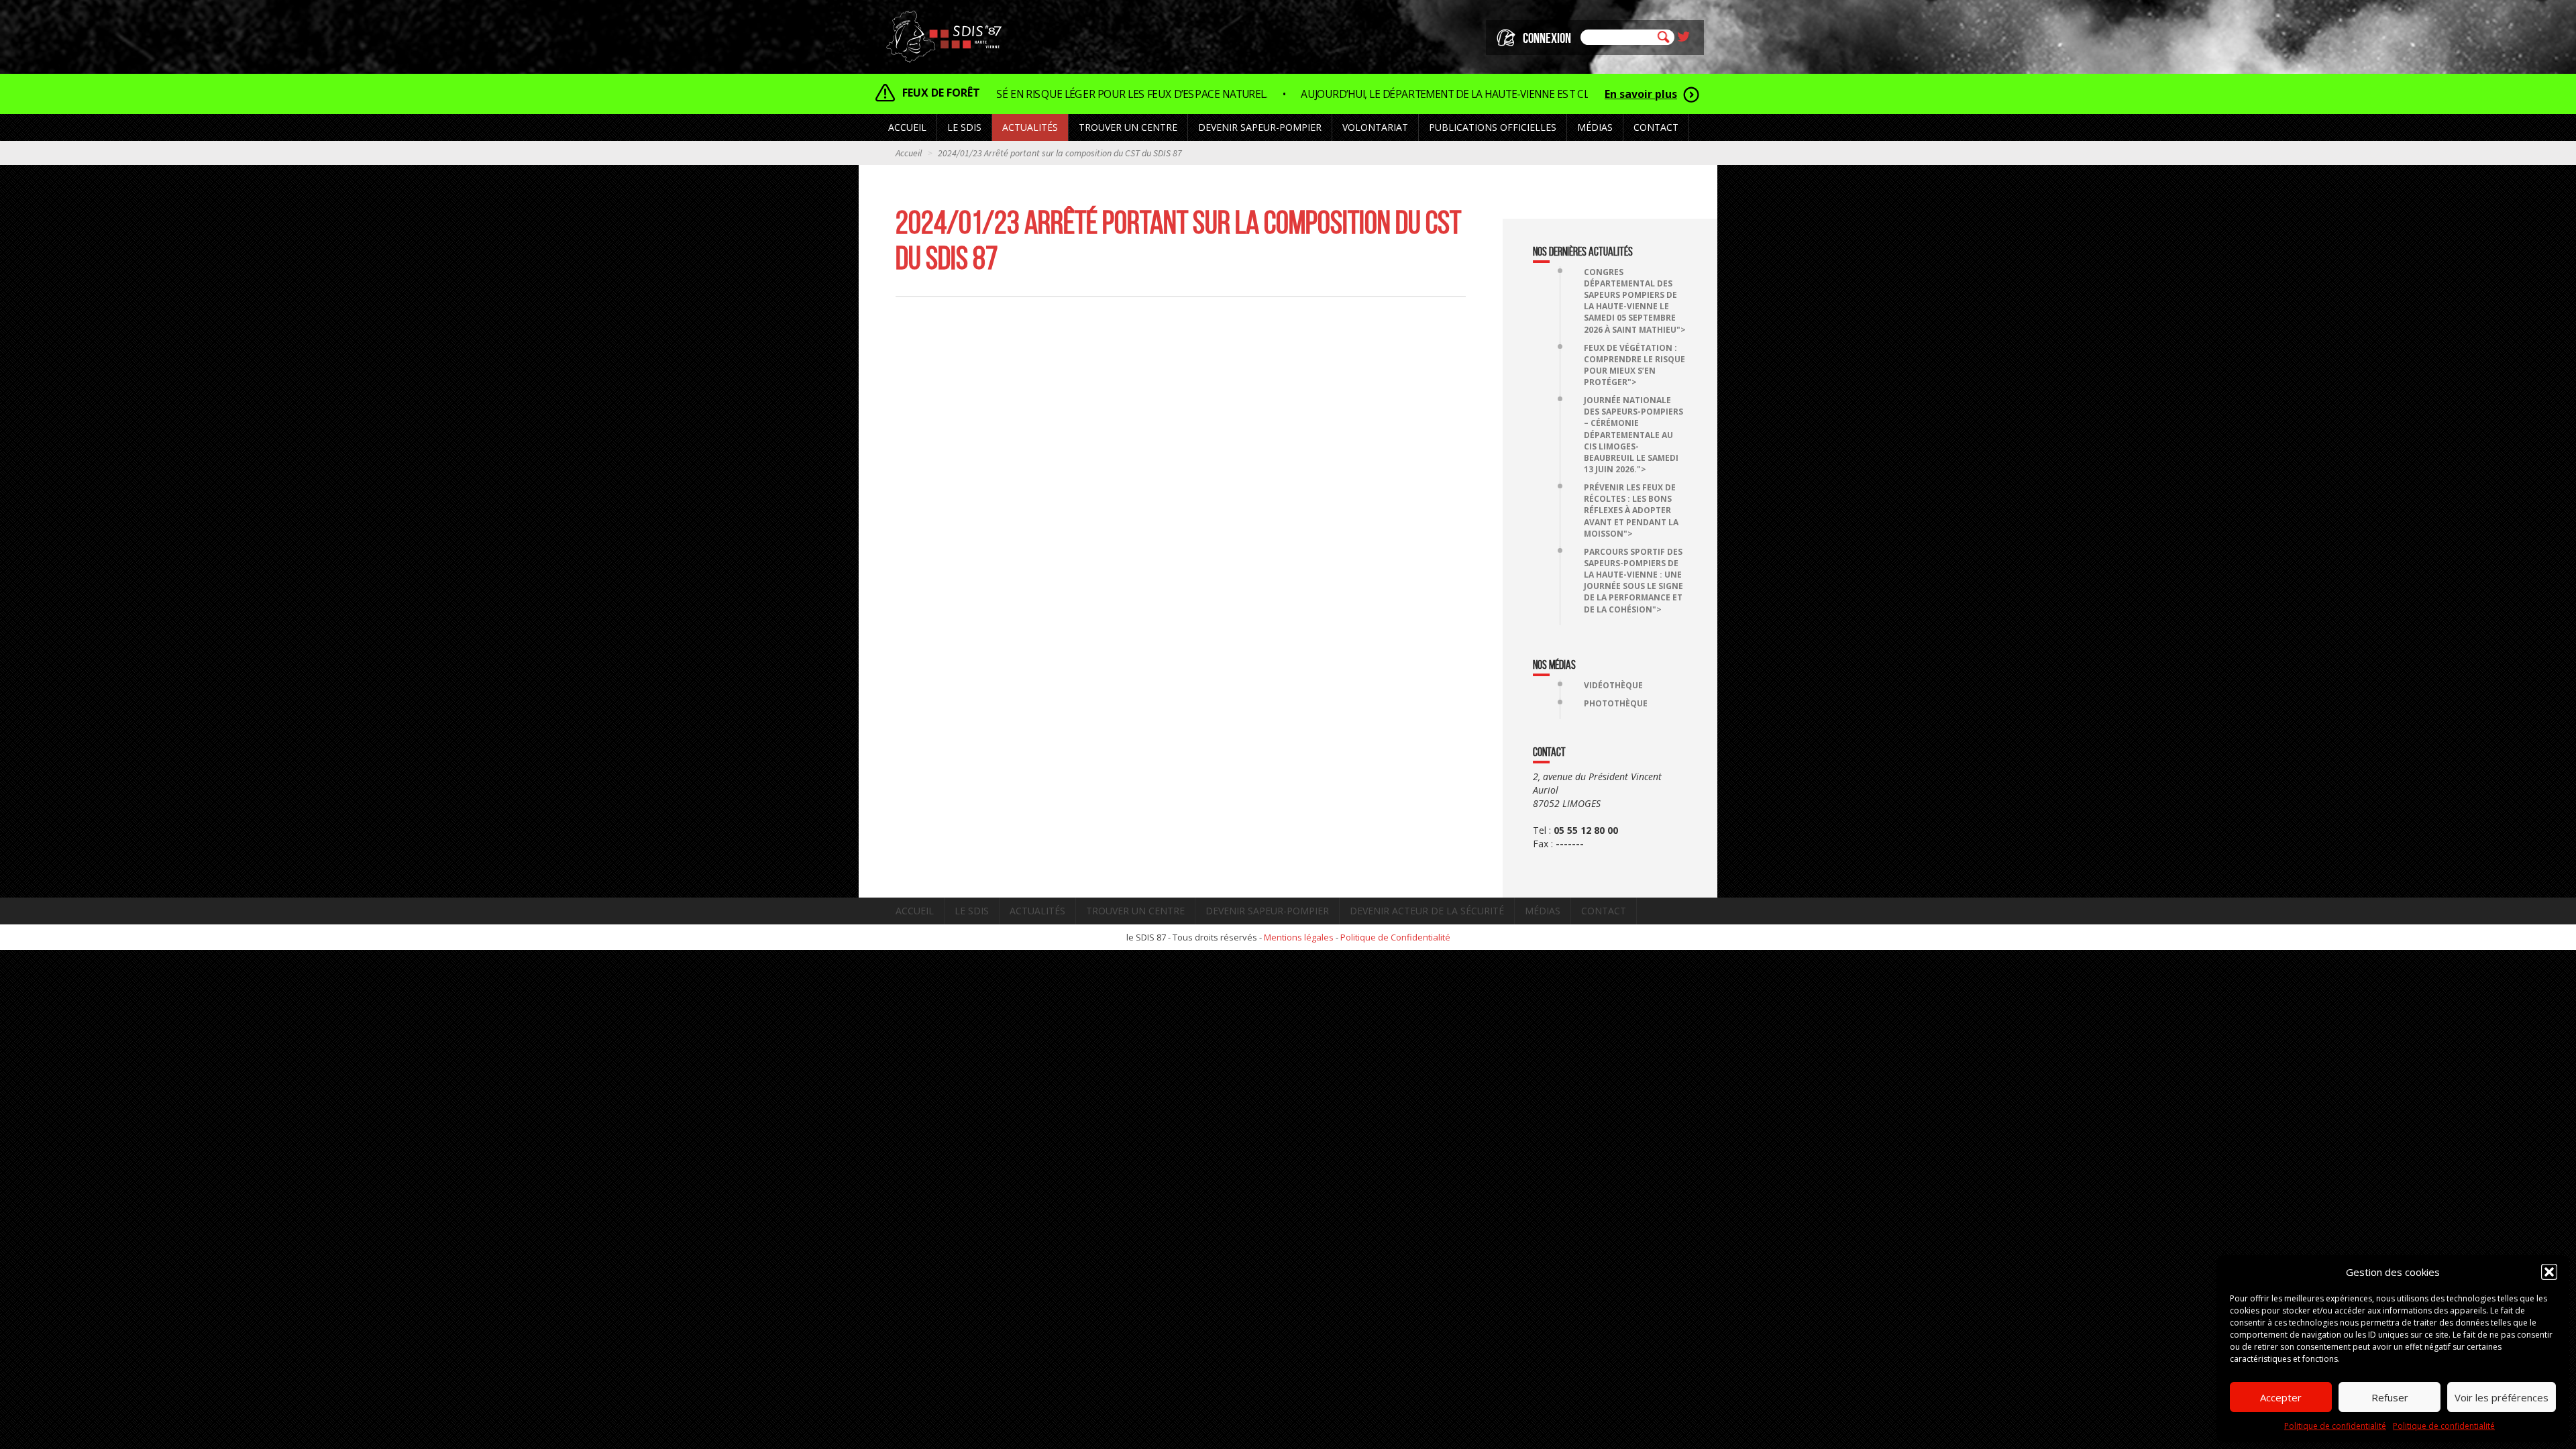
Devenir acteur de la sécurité (1427, 911)
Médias (1543, 911)
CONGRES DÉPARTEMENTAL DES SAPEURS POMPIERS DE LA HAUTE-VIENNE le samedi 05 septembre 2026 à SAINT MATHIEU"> (1635, 301)
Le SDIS (972, 911)
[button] (2549, 1272)
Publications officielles (1493, 127)
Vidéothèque (1613, 685)
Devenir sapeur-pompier (1267, 911)
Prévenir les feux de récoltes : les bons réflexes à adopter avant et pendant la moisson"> (1631, 511)
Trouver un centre (1135, 911)
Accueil (907, 127)
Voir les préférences (2502, 1397)
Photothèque (1616, 703)
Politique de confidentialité (2335, 1426)
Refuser (2390, 1397)
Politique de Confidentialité (1395, 937)
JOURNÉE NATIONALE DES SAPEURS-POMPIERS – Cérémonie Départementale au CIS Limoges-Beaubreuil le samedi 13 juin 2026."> (1633, 435)
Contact (1656, 127)
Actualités (1030, 127)
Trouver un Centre (1128, 127)
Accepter (2281, 1397)
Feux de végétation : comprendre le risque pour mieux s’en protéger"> (1634, 365)
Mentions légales (1299, 937)
